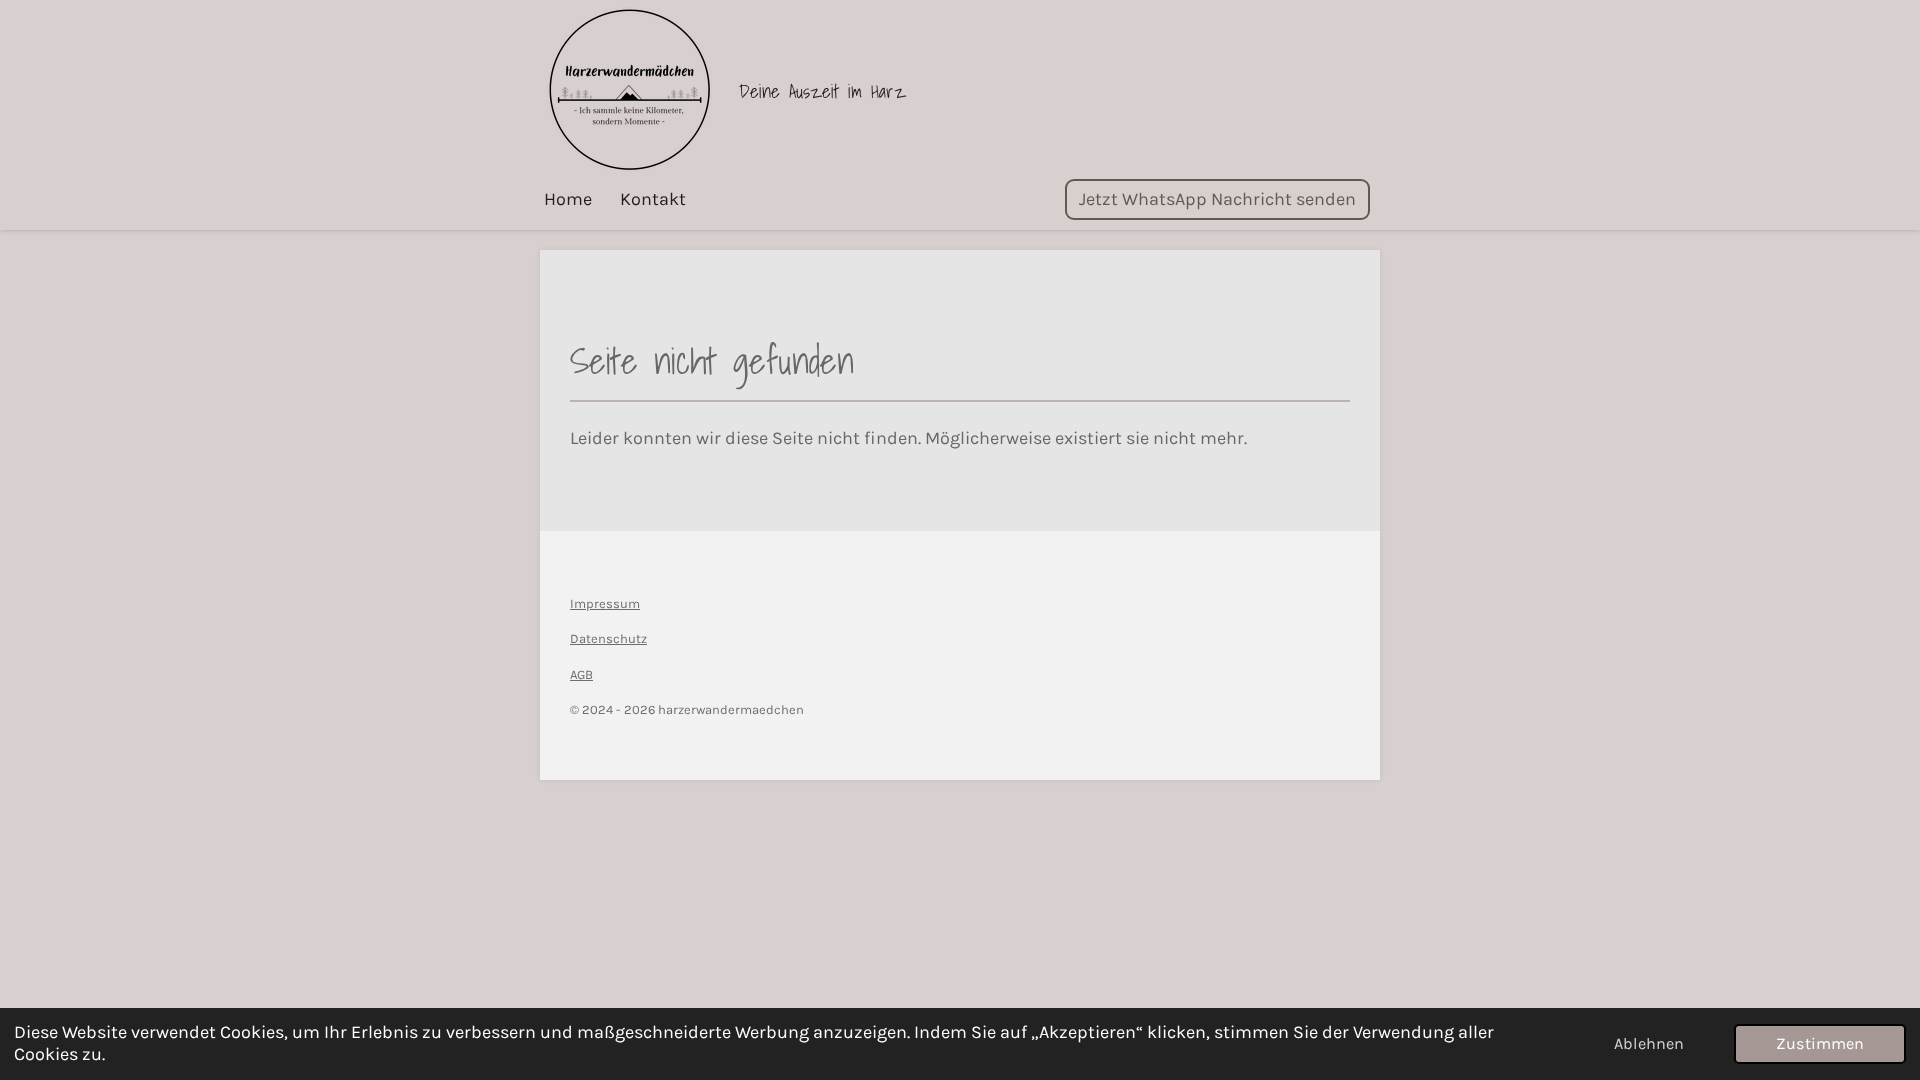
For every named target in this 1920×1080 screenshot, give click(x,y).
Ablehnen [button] (1649, 1043)
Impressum (605, 603)
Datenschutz (608, 638)
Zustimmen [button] (1820, 1043)
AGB (581, 674)
